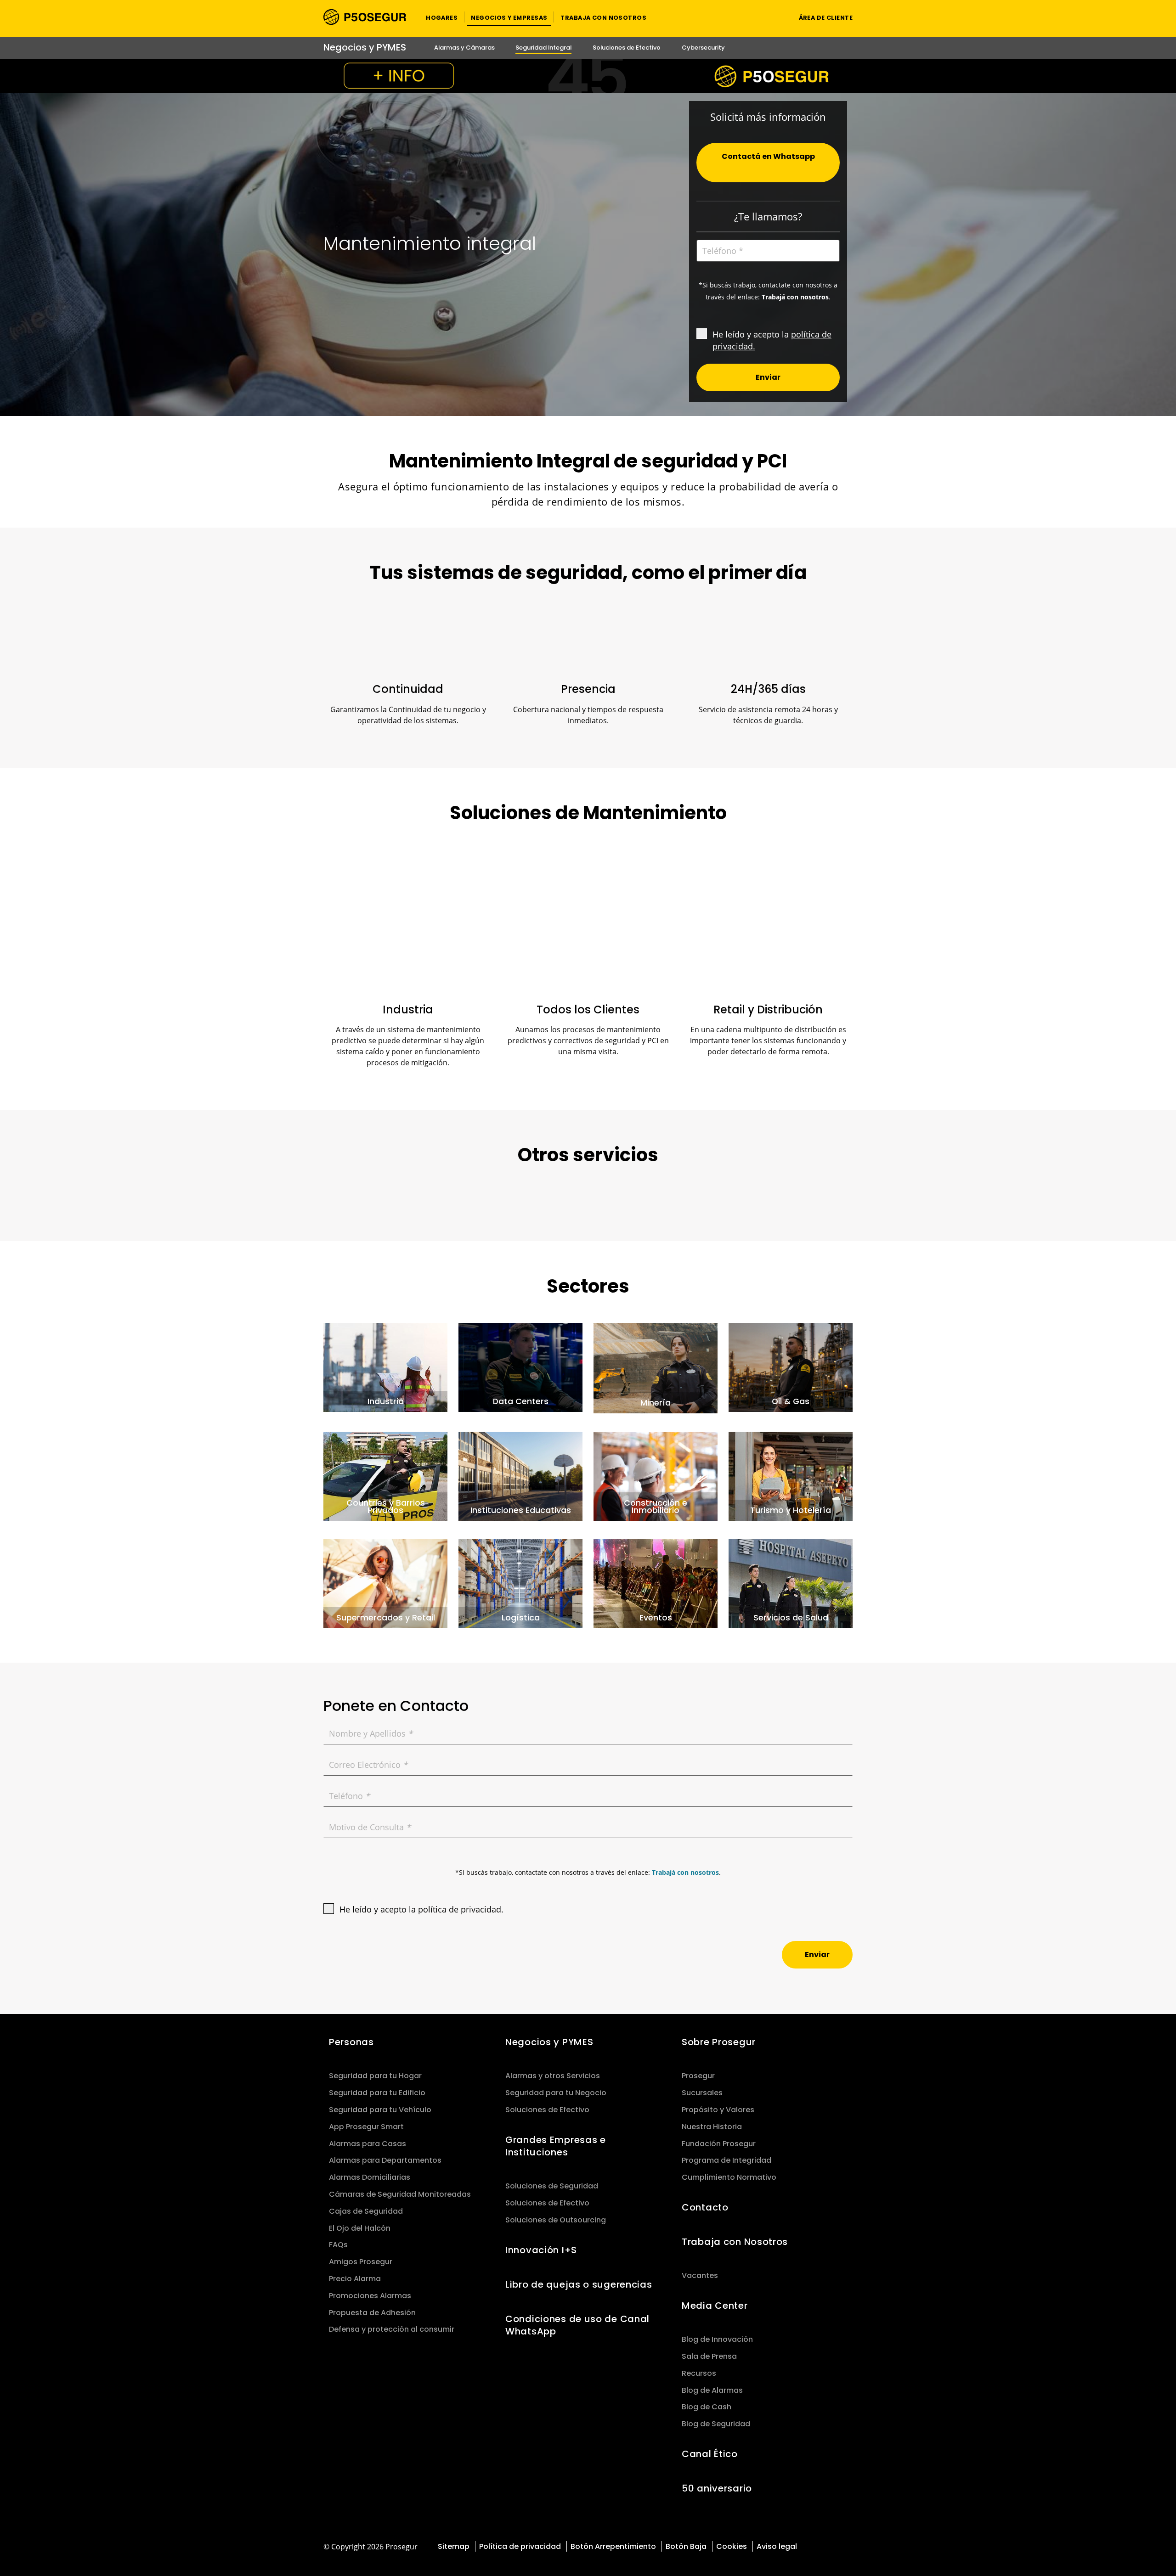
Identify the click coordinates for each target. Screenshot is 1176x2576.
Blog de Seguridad (716, 2424)
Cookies (732, 2546)
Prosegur (698, 2076)
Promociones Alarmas (370, 2296)
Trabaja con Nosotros (735, 2242)
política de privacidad (460, 1909)
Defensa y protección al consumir (392, 2329)
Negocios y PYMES (549, 2042)
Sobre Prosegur (719, 2042)
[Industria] (385, 1367)
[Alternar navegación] (774, 17)
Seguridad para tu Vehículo (380, 2110)
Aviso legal (777, 2546)
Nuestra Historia (712, 2127)
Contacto (705, 2207)
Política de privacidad (520, 2546)
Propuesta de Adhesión (372, 2313)
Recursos (699, 2373)
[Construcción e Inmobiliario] (656, 1475)
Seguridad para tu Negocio (556, 2093)
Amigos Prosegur (361, 2262)
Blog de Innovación (717, 2339)
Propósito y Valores (718, 2110)
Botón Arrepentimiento (613, 2546)
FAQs (338, 2245)
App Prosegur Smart (366, 2127)
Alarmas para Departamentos (385, 2160)
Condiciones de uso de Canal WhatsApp (577, 2325)
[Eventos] (656, 1583)
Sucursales (702, 2093)
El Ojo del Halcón (360, 2228)
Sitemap (454, 2546)
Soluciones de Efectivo (547, 2110)
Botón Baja (686, 2546)
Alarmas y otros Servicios (553, 2076)
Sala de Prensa (709, 2356)
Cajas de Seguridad (366, 2211)
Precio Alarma (355, 2279)
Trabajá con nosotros (685, 1872)
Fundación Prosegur (719, 2144)
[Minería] (656, 1367)
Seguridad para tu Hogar (375, 2076)
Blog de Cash (707, 2407)
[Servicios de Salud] (791, 1583)
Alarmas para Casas (367, 2144)
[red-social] (823, 2547)
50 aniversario (717, 2488)
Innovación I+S (541, 2250)
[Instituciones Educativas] (520, 1475)
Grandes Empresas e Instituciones (556, 2146)
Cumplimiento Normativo (729, 2177)
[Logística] (520, 1583)
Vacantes (700, 2275)
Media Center (715, 2306)
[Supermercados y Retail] (385, 1583)
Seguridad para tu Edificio (377, 2093)
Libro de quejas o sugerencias (579, 2284)
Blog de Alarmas (712, 2390)
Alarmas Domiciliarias (370, 2177)
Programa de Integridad (727, 2160)
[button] (442, 17)
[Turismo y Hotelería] (791, 1475)
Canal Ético (710, 2454)
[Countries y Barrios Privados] (385, 1475)
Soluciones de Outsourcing (556, 2220)
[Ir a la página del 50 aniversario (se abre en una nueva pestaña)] (588, 76)
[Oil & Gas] (791, 1367)
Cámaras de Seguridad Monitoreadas (400, 2194)
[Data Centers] (520, 1367)
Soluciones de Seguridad (552, 2186)
